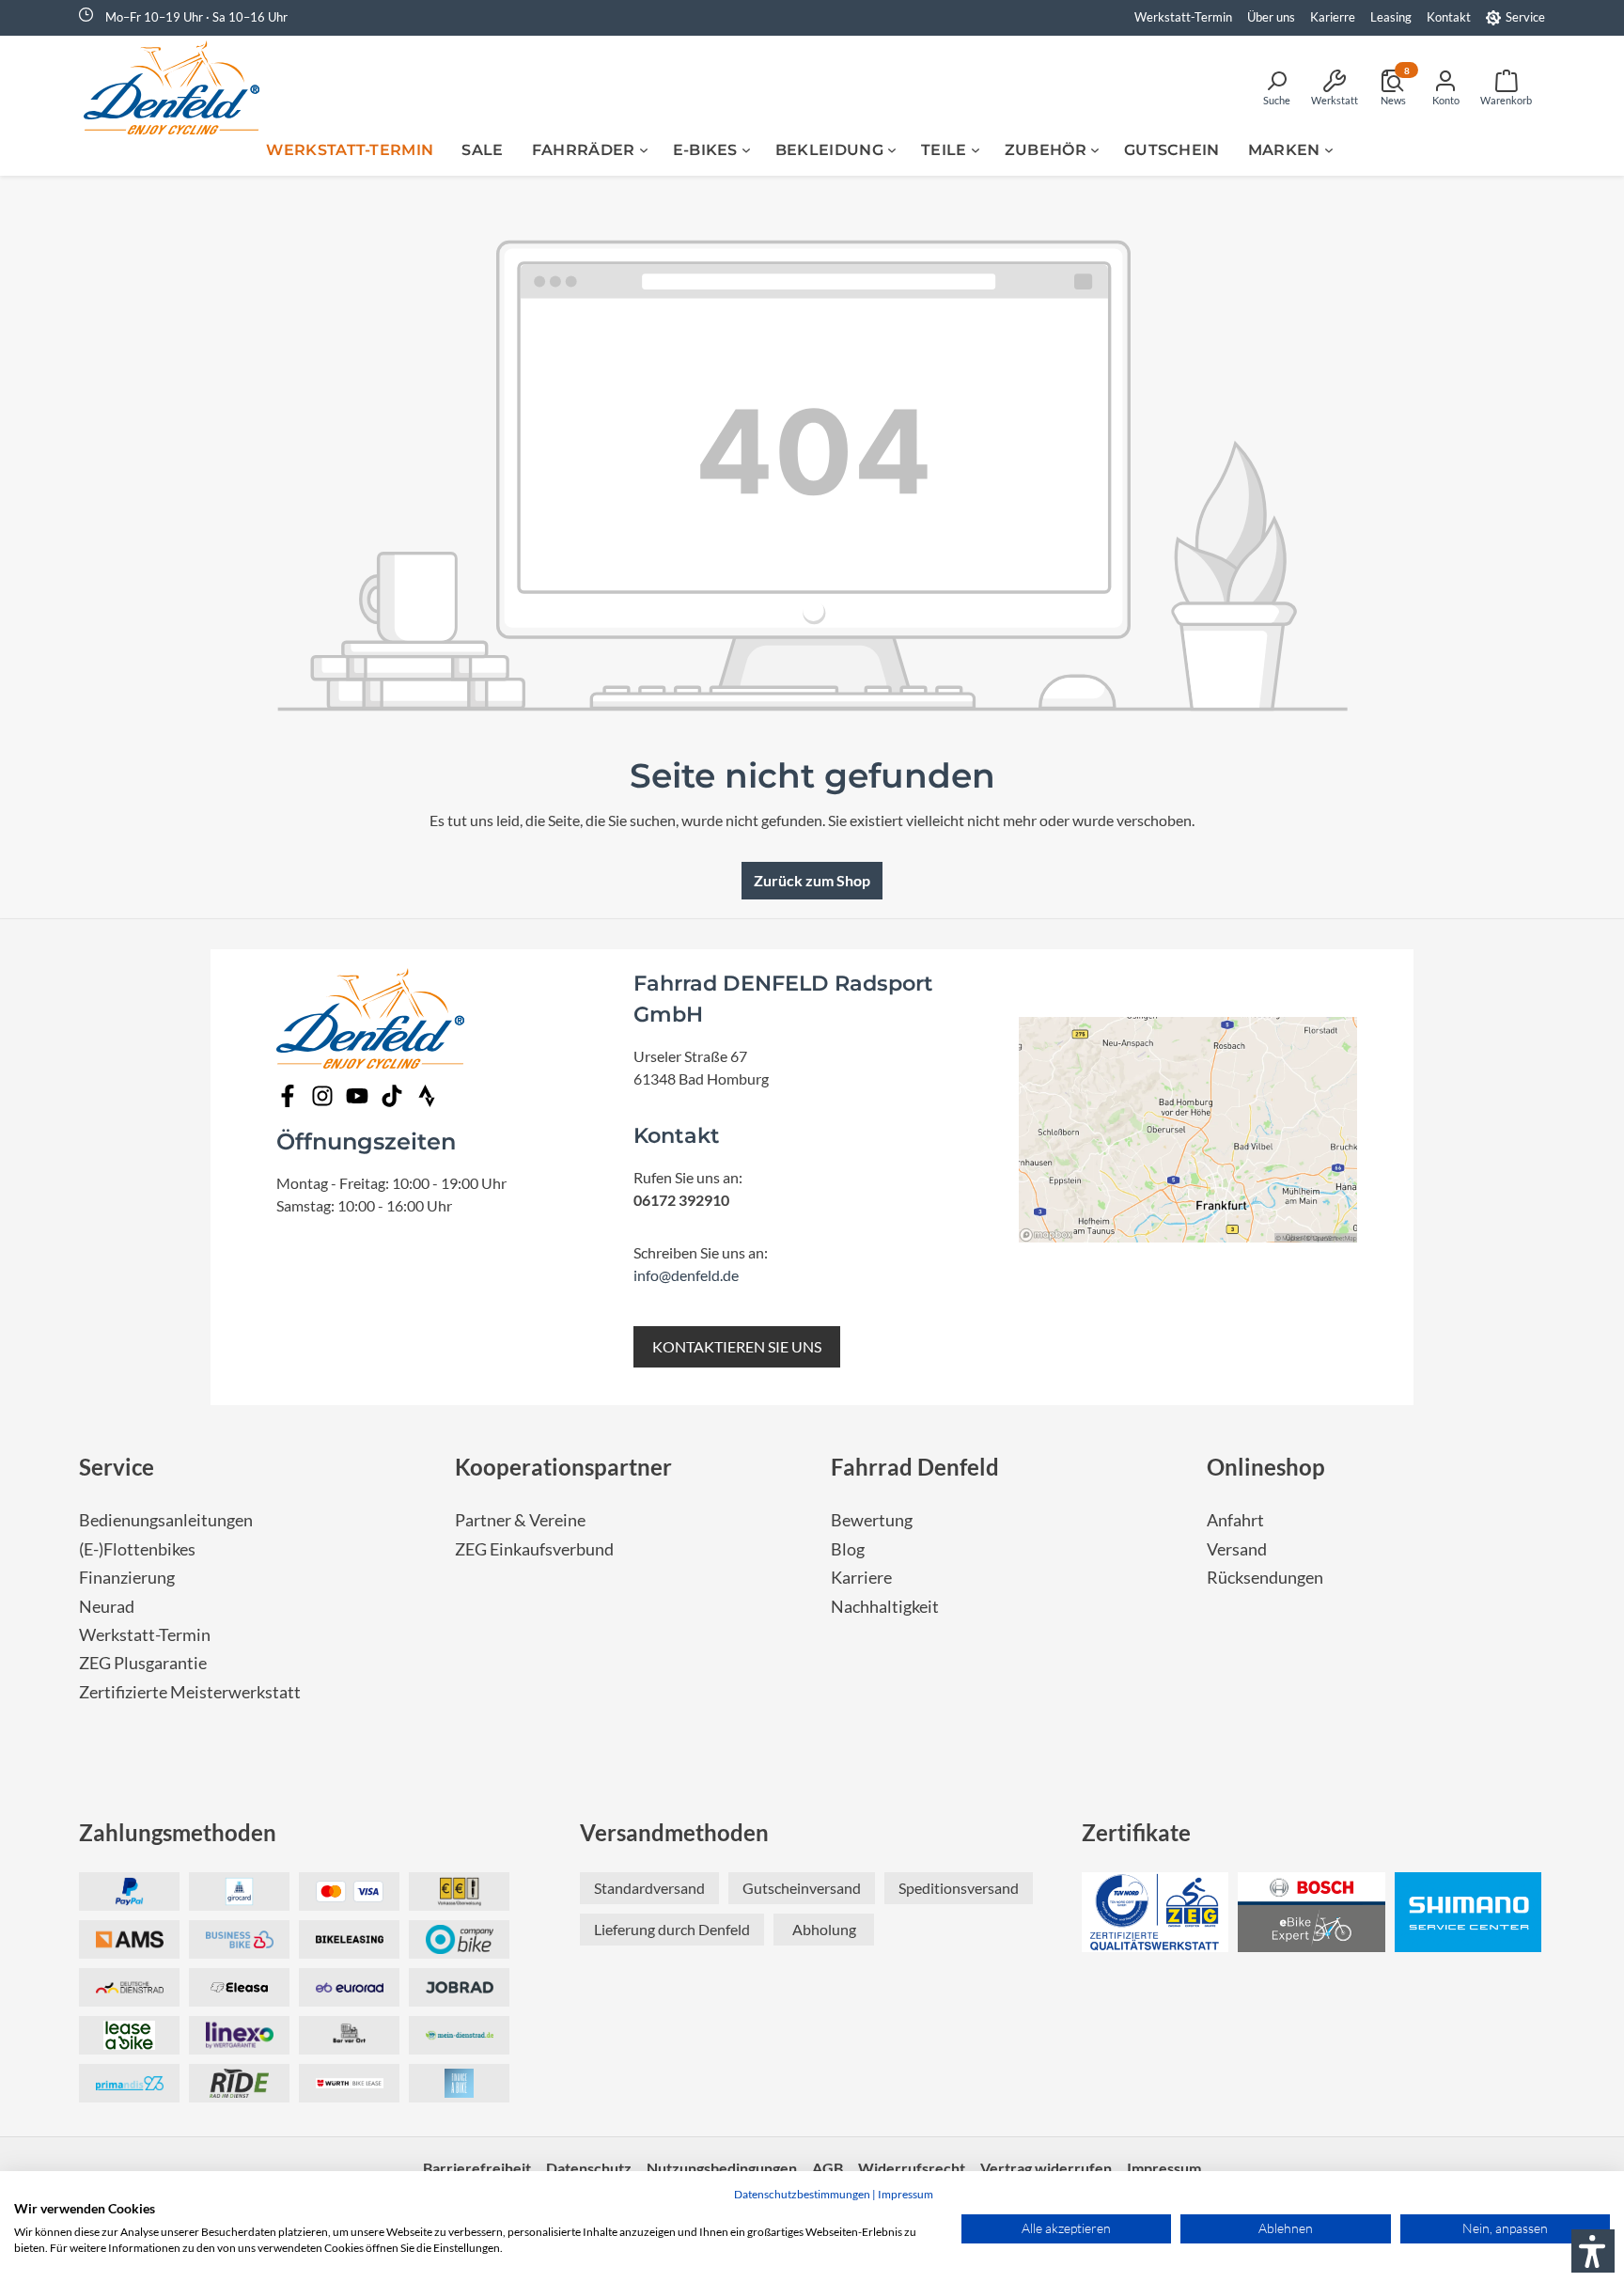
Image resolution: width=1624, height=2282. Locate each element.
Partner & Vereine (520, 1520)
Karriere (861, 1578)
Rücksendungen (1265, 1578)
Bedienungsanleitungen (166, 1520)
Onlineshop (1266, 1467)
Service (1525, 17)
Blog (848, 1549)
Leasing (1391, 17)
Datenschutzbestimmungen (802, 2194)
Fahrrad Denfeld (915, 1467)
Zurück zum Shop (812, 880)
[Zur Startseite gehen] (178, 87)
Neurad (107, 1607)
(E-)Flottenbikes (137, 1549)
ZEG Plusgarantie (143, 1663)
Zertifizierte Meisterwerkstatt (190, 1692)
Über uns (1271, 17)
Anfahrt (1235, 1520)
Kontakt (1449, 17)
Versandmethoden (674, 1832)
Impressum (906, 2194)
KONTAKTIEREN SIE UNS (737, 1346)
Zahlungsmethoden (178, 1832)
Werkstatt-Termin (1183, 17)
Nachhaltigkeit (885, 1607)
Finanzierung (127, 1578)
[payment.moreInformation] (129, 1939)
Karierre (1333, 17)
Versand (1237, 1549)
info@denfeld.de (686, 1275)
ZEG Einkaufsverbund (534, 1549)
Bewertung (872, 1520)
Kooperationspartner (563, 1467)
